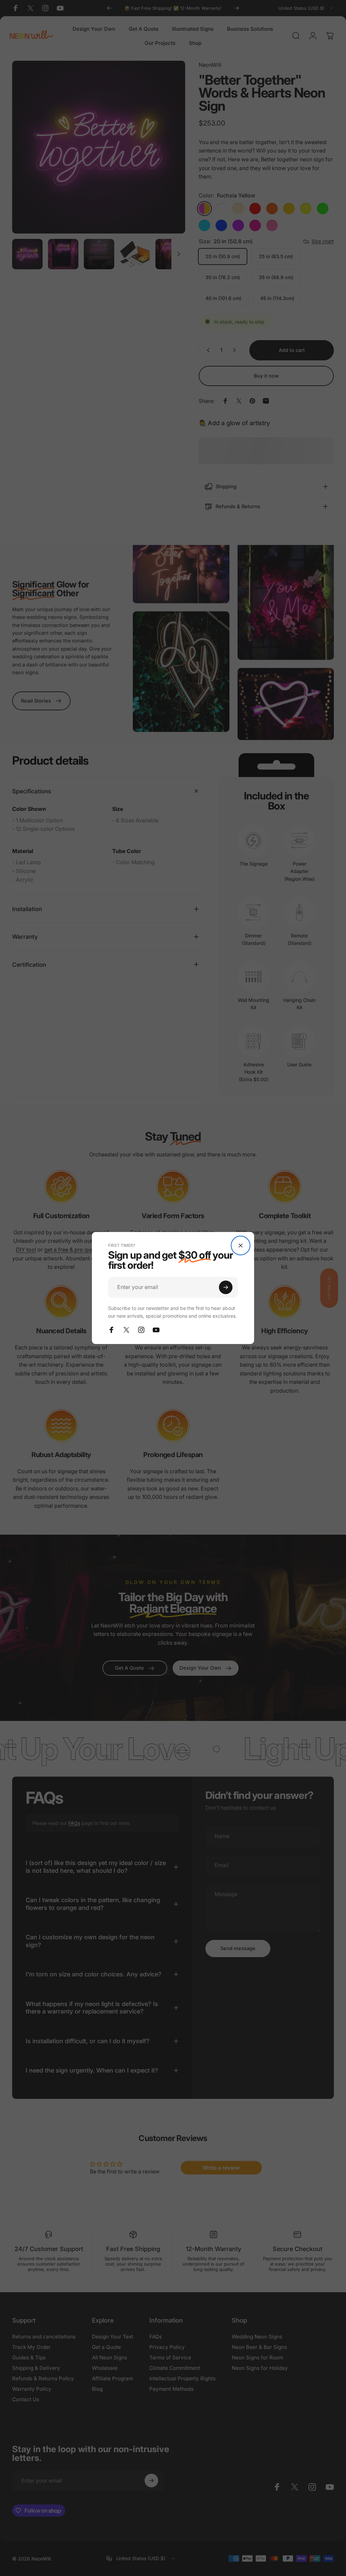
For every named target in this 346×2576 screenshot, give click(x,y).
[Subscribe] (226, 1287)
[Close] (241, 1245)
